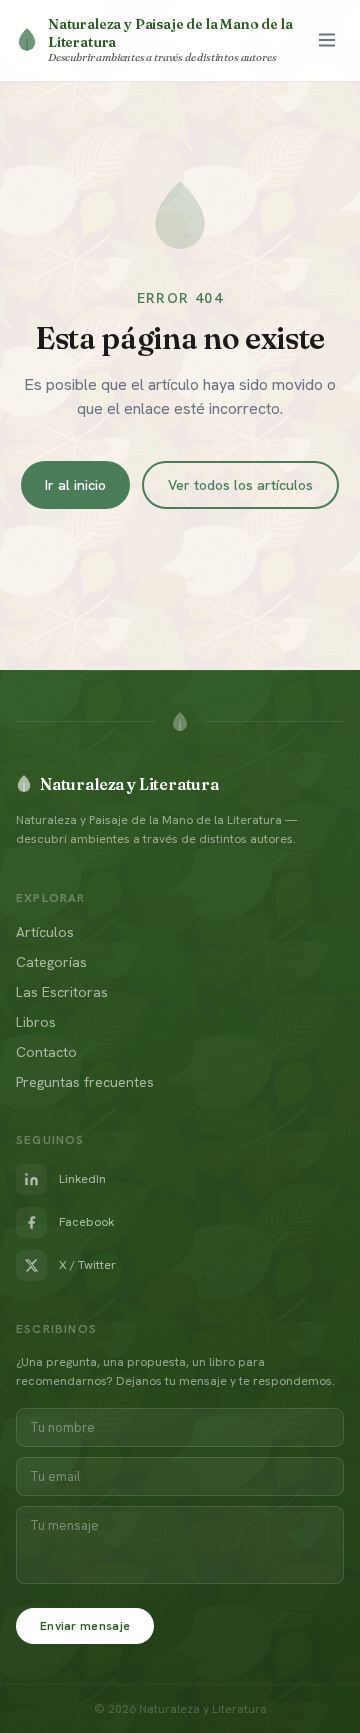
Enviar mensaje (85, 1626)
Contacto (46, 1052)
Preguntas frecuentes (85, 1082)
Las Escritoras (62, 992)
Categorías (51, 962)
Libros (36, 1022)
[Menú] (327, 40)
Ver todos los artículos (240, 485)
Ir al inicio (75, 485)
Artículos (45, 932)
